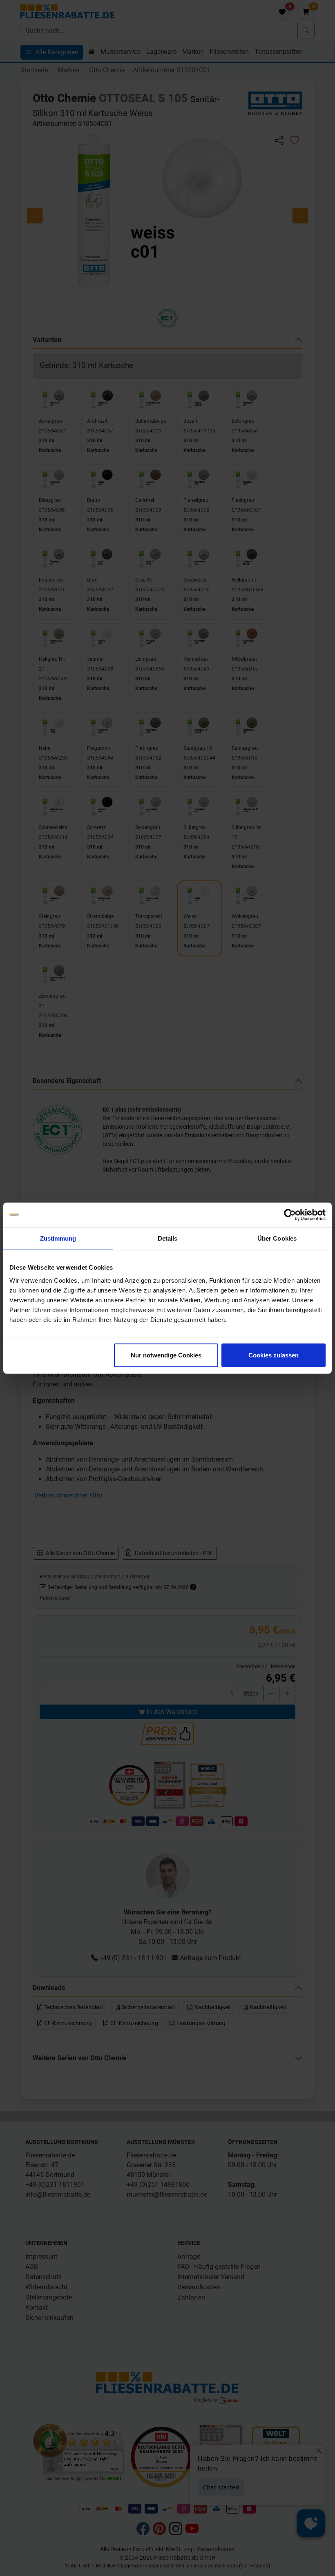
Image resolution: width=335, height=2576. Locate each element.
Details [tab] (168, 1238)
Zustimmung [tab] (58, 1238)
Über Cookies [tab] (277, 1238)
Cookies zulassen (274, 1355)
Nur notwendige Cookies (166, 1355)
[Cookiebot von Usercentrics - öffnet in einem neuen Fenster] (290, 1215)
